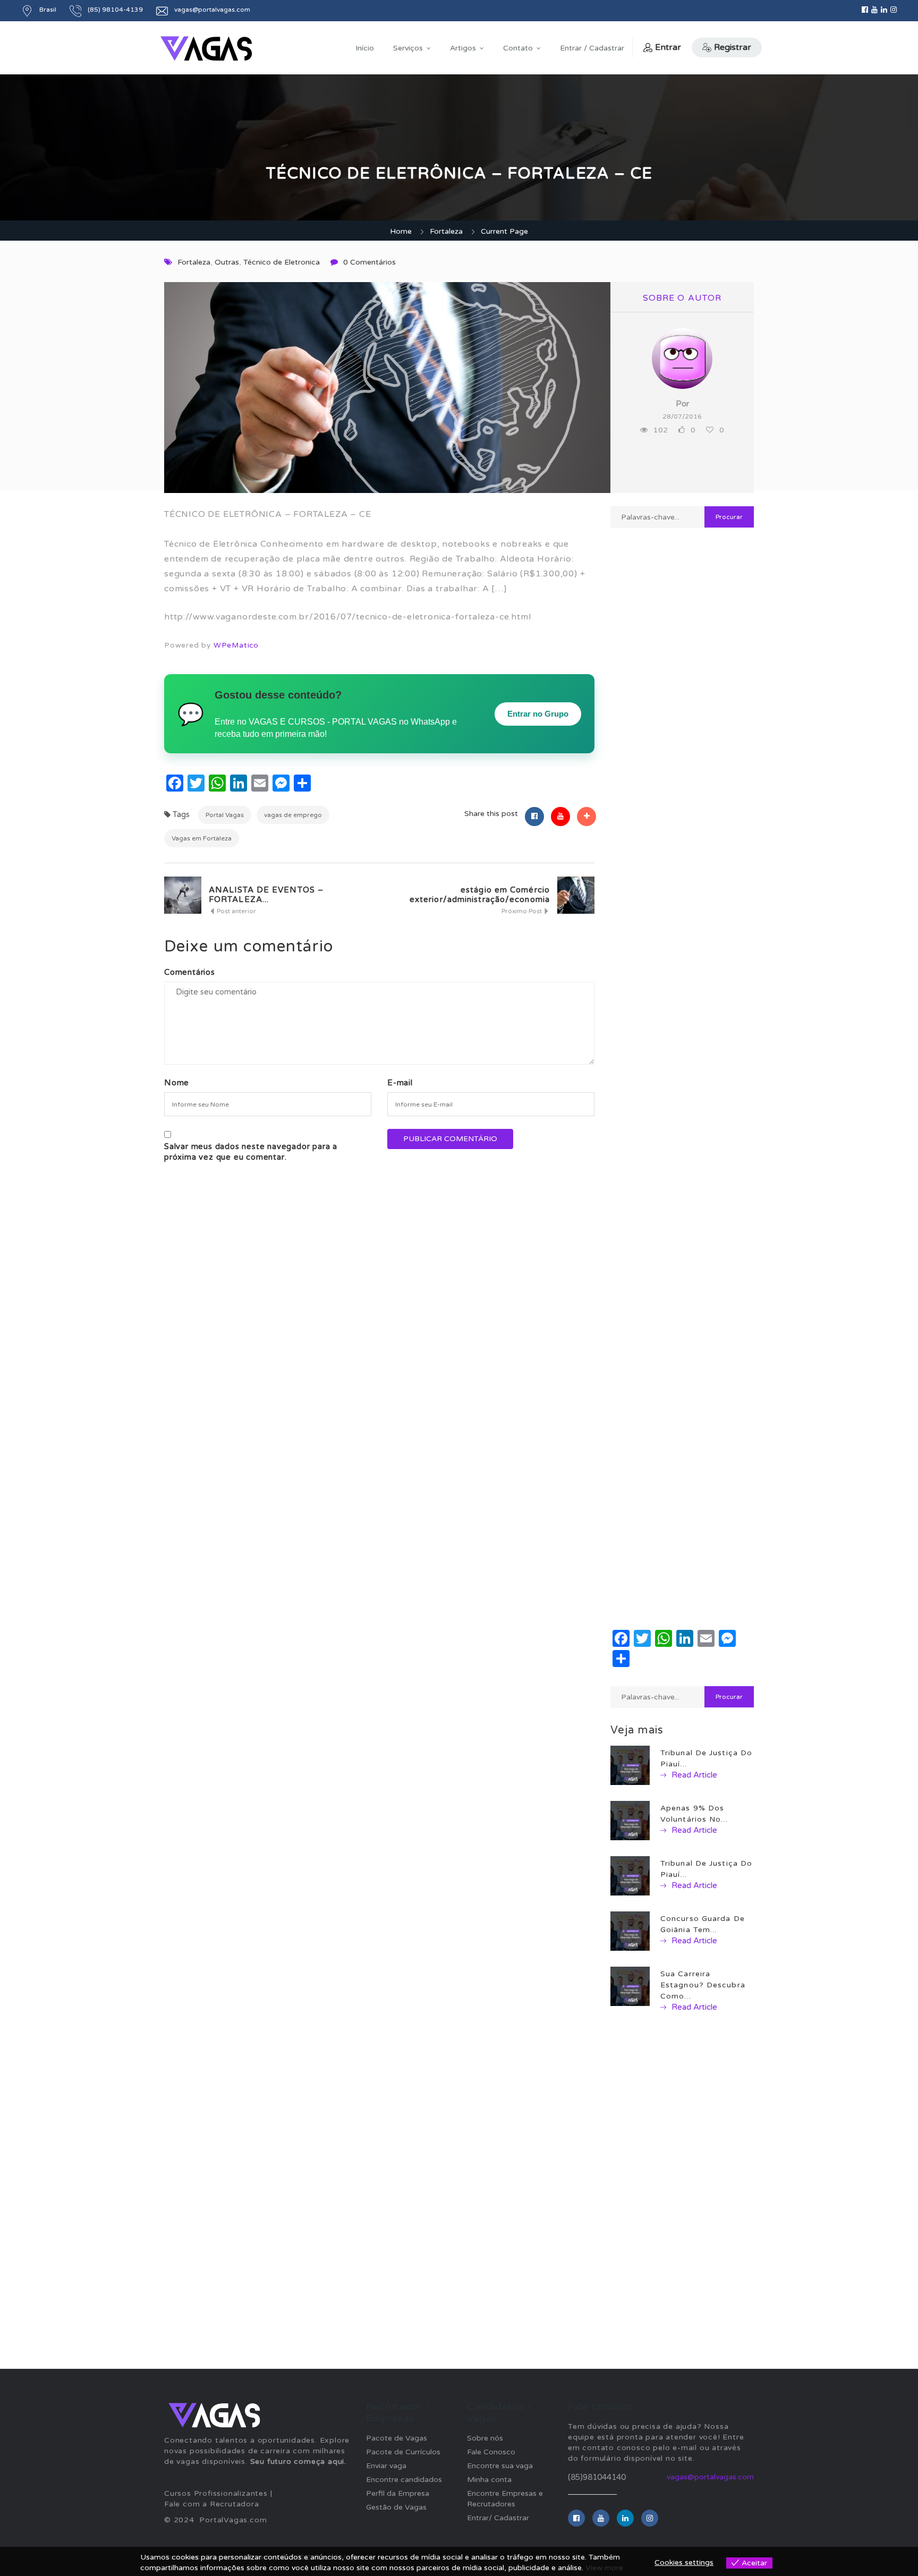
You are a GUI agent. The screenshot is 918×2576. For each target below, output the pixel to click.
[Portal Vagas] (206, 49)
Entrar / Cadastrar (592, 48)
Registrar (733, 47)
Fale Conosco (491, 2452)
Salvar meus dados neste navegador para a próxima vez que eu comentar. (251, 1152)
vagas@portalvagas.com (710, 2477)
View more (604, 2568)
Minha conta (489, 2480)
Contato (518, 48)
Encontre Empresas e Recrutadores (505, 2499)
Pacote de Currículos (403, 2452)
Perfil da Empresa (398, 2493)
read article (693, 1775)
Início (365, 48)
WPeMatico (236, 645)
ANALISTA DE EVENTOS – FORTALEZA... (266, 895)
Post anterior (236, 911)
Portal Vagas (225, 815)
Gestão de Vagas (396, 2507)
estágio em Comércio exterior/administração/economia (480, 895)
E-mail (400, 1083)
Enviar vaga (386, 2466)
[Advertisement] (682, 912)
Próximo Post (522, 911)
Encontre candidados (404, 2480)
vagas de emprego (293, 815)
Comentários (190, 972)
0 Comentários (369, 262)
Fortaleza (446, 231)
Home (401, 231)
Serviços (408, 48)
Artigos (463, 48)
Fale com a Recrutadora (212, 2504)
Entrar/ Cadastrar (498, 2518)
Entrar (668, 47)
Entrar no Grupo (538, 714)
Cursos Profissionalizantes (216, 2493)
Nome (177, 1083)
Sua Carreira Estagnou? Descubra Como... (703, 1985)
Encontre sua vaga (500, 2466)
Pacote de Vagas (397, 2438)
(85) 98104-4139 (115, 10)
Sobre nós (485, 2438)
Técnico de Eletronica (282, 262)
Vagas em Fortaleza (202, 838)
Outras (227, 262)
